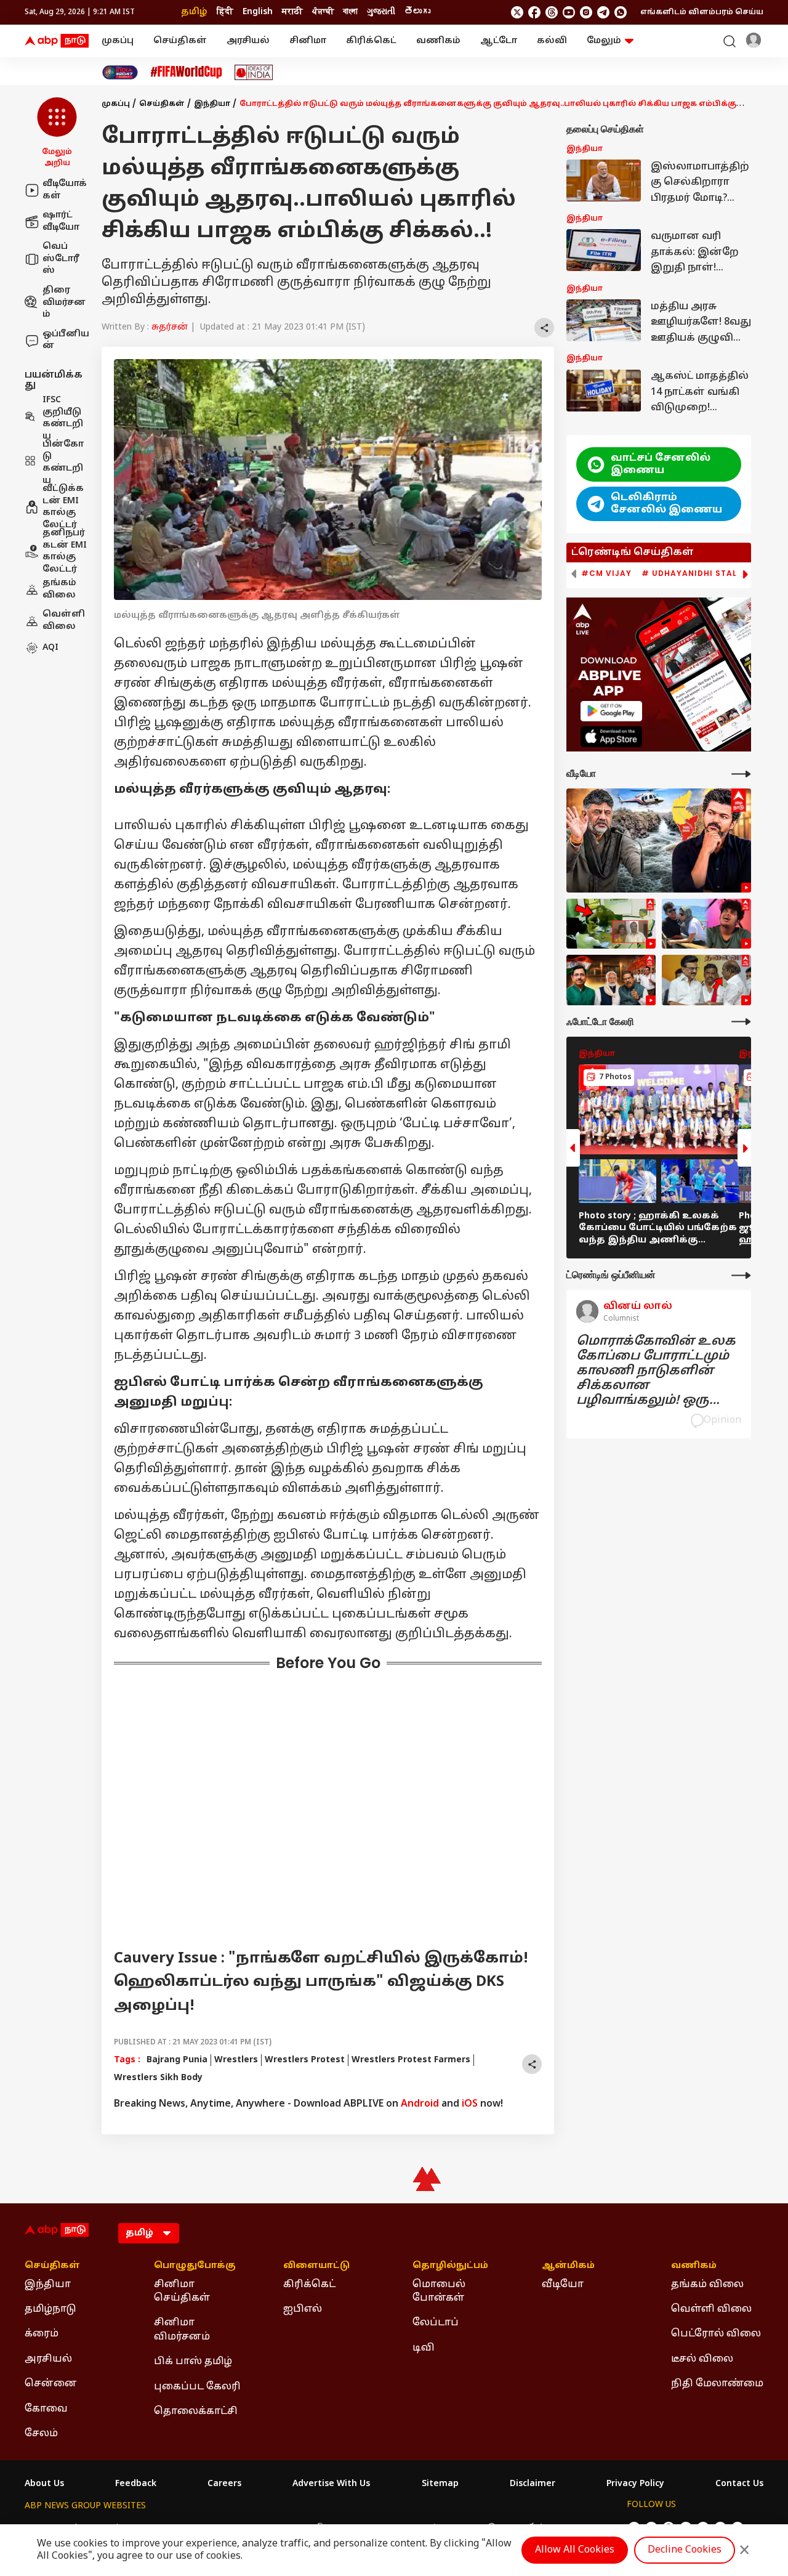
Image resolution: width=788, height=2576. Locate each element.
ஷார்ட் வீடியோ (61, 221)
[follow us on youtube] (569, 12)
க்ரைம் (42, 2334)
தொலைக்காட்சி (196, 2412)
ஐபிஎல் (303, 2309)
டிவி (424, 2348)
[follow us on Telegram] (603, 12)
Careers (224, 2484)
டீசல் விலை (702, 2359)
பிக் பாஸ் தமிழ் (193, 2362)
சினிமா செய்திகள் (182, 2291)
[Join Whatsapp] (621, 12)
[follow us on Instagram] (586, 12)
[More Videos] (741, 774)
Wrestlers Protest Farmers (411, 2060)
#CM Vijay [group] (606, 573)
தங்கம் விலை (59, 589)
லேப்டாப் (436, 2323)
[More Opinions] (741, 1275)
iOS (470, 2104)
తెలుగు (417, 12)
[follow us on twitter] (517, 12)
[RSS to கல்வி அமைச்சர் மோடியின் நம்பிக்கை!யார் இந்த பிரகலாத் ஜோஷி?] (611, 980)
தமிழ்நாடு (50, 2309)
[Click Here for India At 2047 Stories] (120, 72)
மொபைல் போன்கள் (439, 2291)
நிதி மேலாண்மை (717, 2384)
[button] (57, 133)
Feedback (136, 2484)
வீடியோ (563, 2285)
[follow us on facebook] (534, 12)
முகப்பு (118, 41)
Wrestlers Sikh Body (158, 2078)
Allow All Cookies (575, 2550)
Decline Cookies (685, 2550)
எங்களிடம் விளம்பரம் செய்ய (702, 12)
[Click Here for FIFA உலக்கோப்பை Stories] (187, 72)
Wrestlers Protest (305, 2060)
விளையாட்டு (316, 2266)
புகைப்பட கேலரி (197, 2387)
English (258, 12)
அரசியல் (248, 41)
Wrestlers (236, 2060)
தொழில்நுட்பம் (450, 2266)
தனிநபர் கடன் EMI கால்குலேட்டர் (65, 551)
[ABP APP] (611, 711)
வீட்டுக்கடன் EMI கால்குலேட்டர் (63, 507)
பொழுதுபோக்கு (195, 2266)
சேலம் (41, 2434)
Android (420, 2104)
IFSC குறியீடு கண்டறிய (63, 418)
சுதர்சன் (170, 327)
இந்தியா (212, 104)
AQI (50, 648)
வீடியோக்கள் (65, 190)
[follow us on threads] (552, 12)
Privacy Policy (635, 2484)
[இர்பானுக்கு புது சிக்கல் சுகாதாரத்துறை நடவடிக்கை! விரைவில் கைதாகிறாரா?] (706, 924)
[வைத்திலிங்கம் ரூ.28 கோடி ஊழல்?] (706, 980)
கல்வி (552, 41)
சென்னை (51, 2384)
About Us (44, 2484)
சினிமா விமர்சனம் (182, 2330)
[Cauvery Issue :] (659, 840)
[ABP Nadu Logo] (57, 41)
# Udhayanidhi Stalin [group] (694, 573)
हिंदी (225, 12)
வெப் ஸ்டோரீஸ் (61, 259)
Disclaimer (533, 2484)
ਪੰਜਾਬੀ (323, 12)
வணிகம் (438, 41)
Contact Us (739, 2484)
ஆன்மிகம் (568, 2266)
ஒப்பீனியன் (66, 340)
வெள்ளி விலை (64, 621)
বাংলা (350, 12)
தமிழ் (194, 12)
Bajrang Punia (177, 2060)
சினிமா (308, 41)
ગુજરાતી (381, 12)
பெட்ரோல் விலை (716, 2334)
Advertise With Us (331, 2484)
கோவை (46, 2409)
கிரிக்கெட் (371, 41)
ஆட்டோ (499, 41)
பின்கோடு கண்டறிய (63, 463)
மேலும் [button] (604, 41)
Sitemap (440, 2484)
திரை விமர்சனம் (64, 302)
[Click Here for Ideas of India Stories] (254, 72)
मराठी (292, 12)
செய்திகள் (180, 41)
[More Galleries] (741, 1022)
